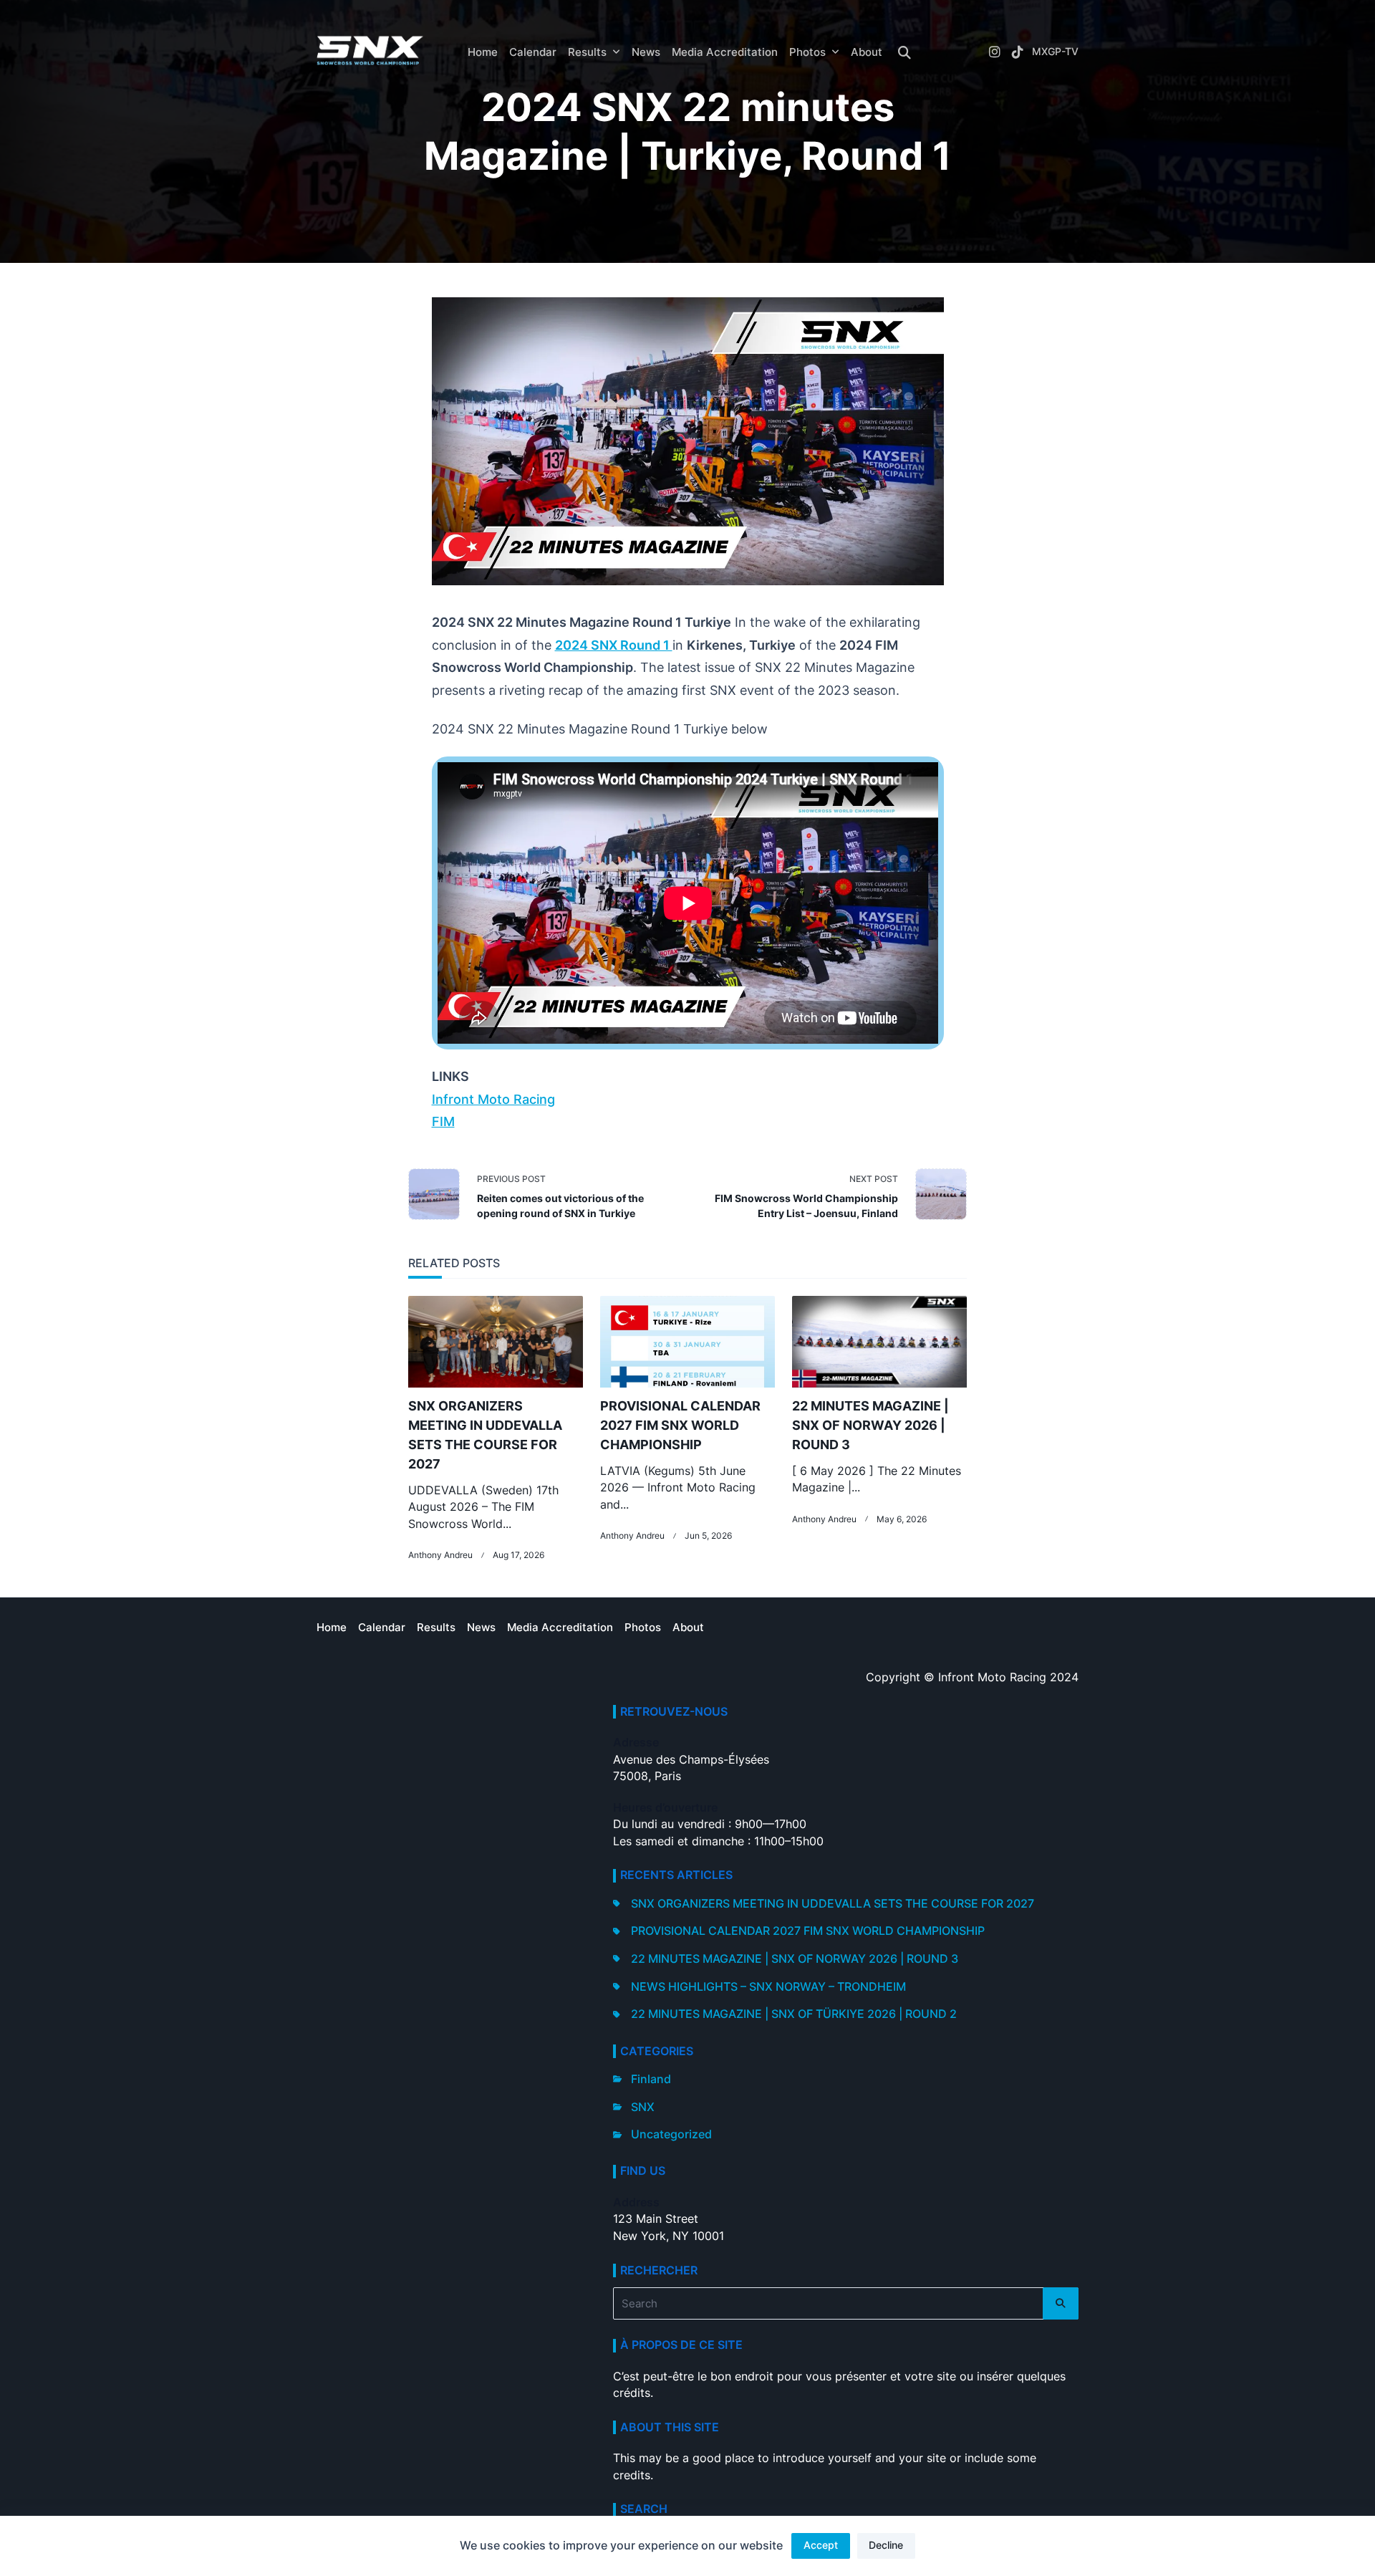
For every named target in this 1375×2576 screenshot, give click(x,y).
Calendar (533, 52)
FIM (443, 1121)
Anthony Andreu (440, 1555)
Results (587, 52)
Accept (821, 2545)
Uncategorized (671, 2134)
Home (483, 52)
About (867, 52)
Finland (651, 2079)
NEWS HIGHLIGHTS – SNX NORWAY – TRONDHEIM (768, 1987)
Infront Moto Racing (493, 1099)
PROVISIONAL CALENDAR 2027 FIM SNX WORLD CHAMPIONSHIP (680, 1425)
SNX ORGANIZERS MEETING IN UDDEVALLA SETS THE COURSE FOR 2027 (833, 1904)
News (646, 52)
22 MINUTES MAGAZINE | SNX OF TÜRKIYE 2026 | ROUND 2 (794, 2014)
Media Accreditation (725, 52)
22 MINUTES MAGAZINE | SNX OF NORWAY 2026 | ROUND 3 (870, 1425)
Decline (886, 2545)
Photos (807, 52)
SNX (643, 2107)
